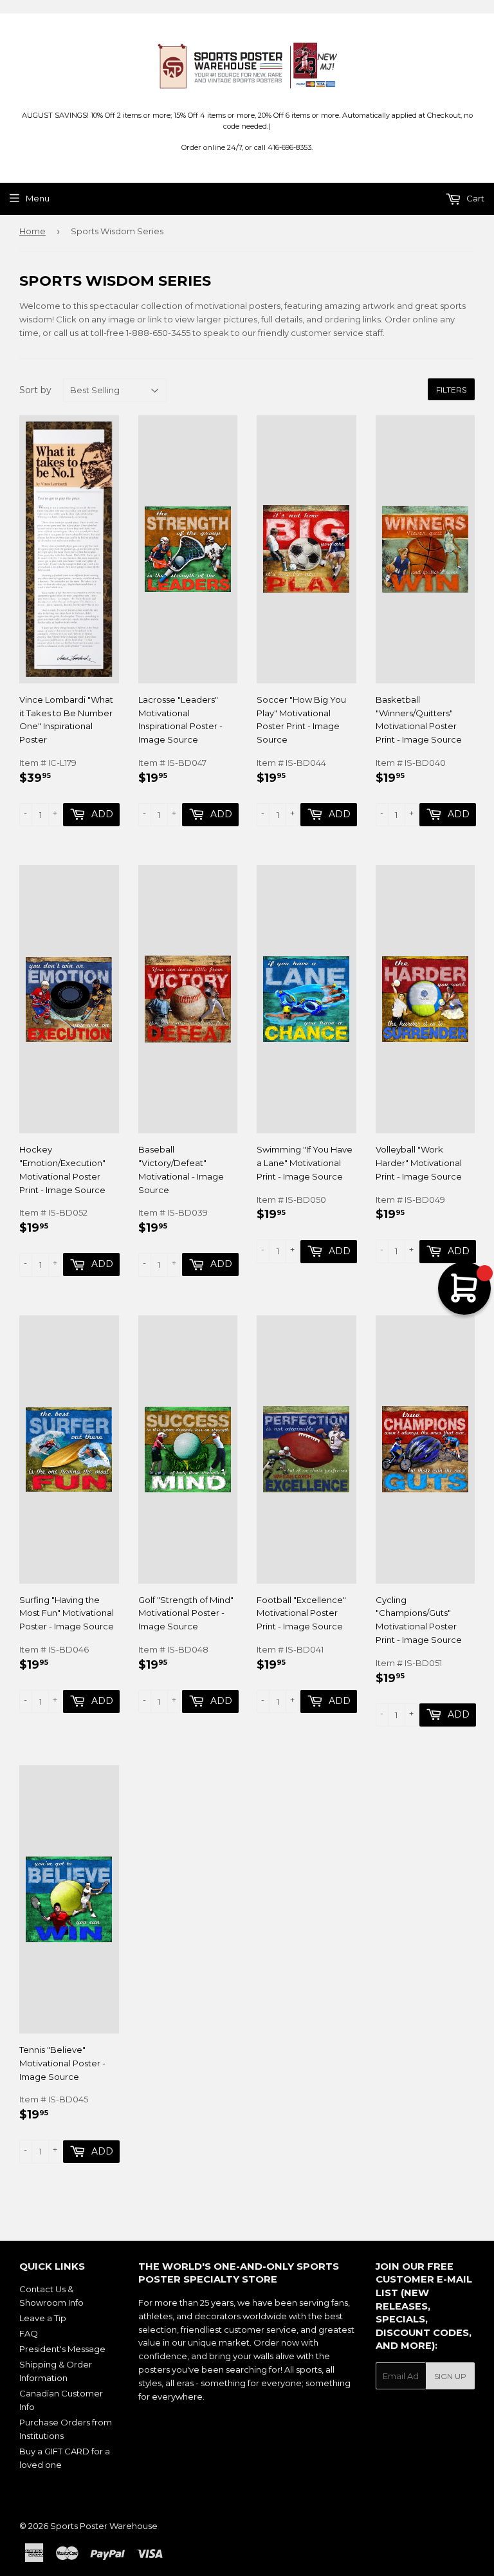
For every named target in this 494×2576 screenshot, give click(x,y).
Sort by (35, 390)
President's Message (62, 2349)
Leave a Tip (43, 2318)
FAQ (29, 2333)
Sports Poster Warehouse (104, 2526)
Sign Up (450, 2376)
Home (32, 231)
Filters (451, 390)
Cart (474, 198)
